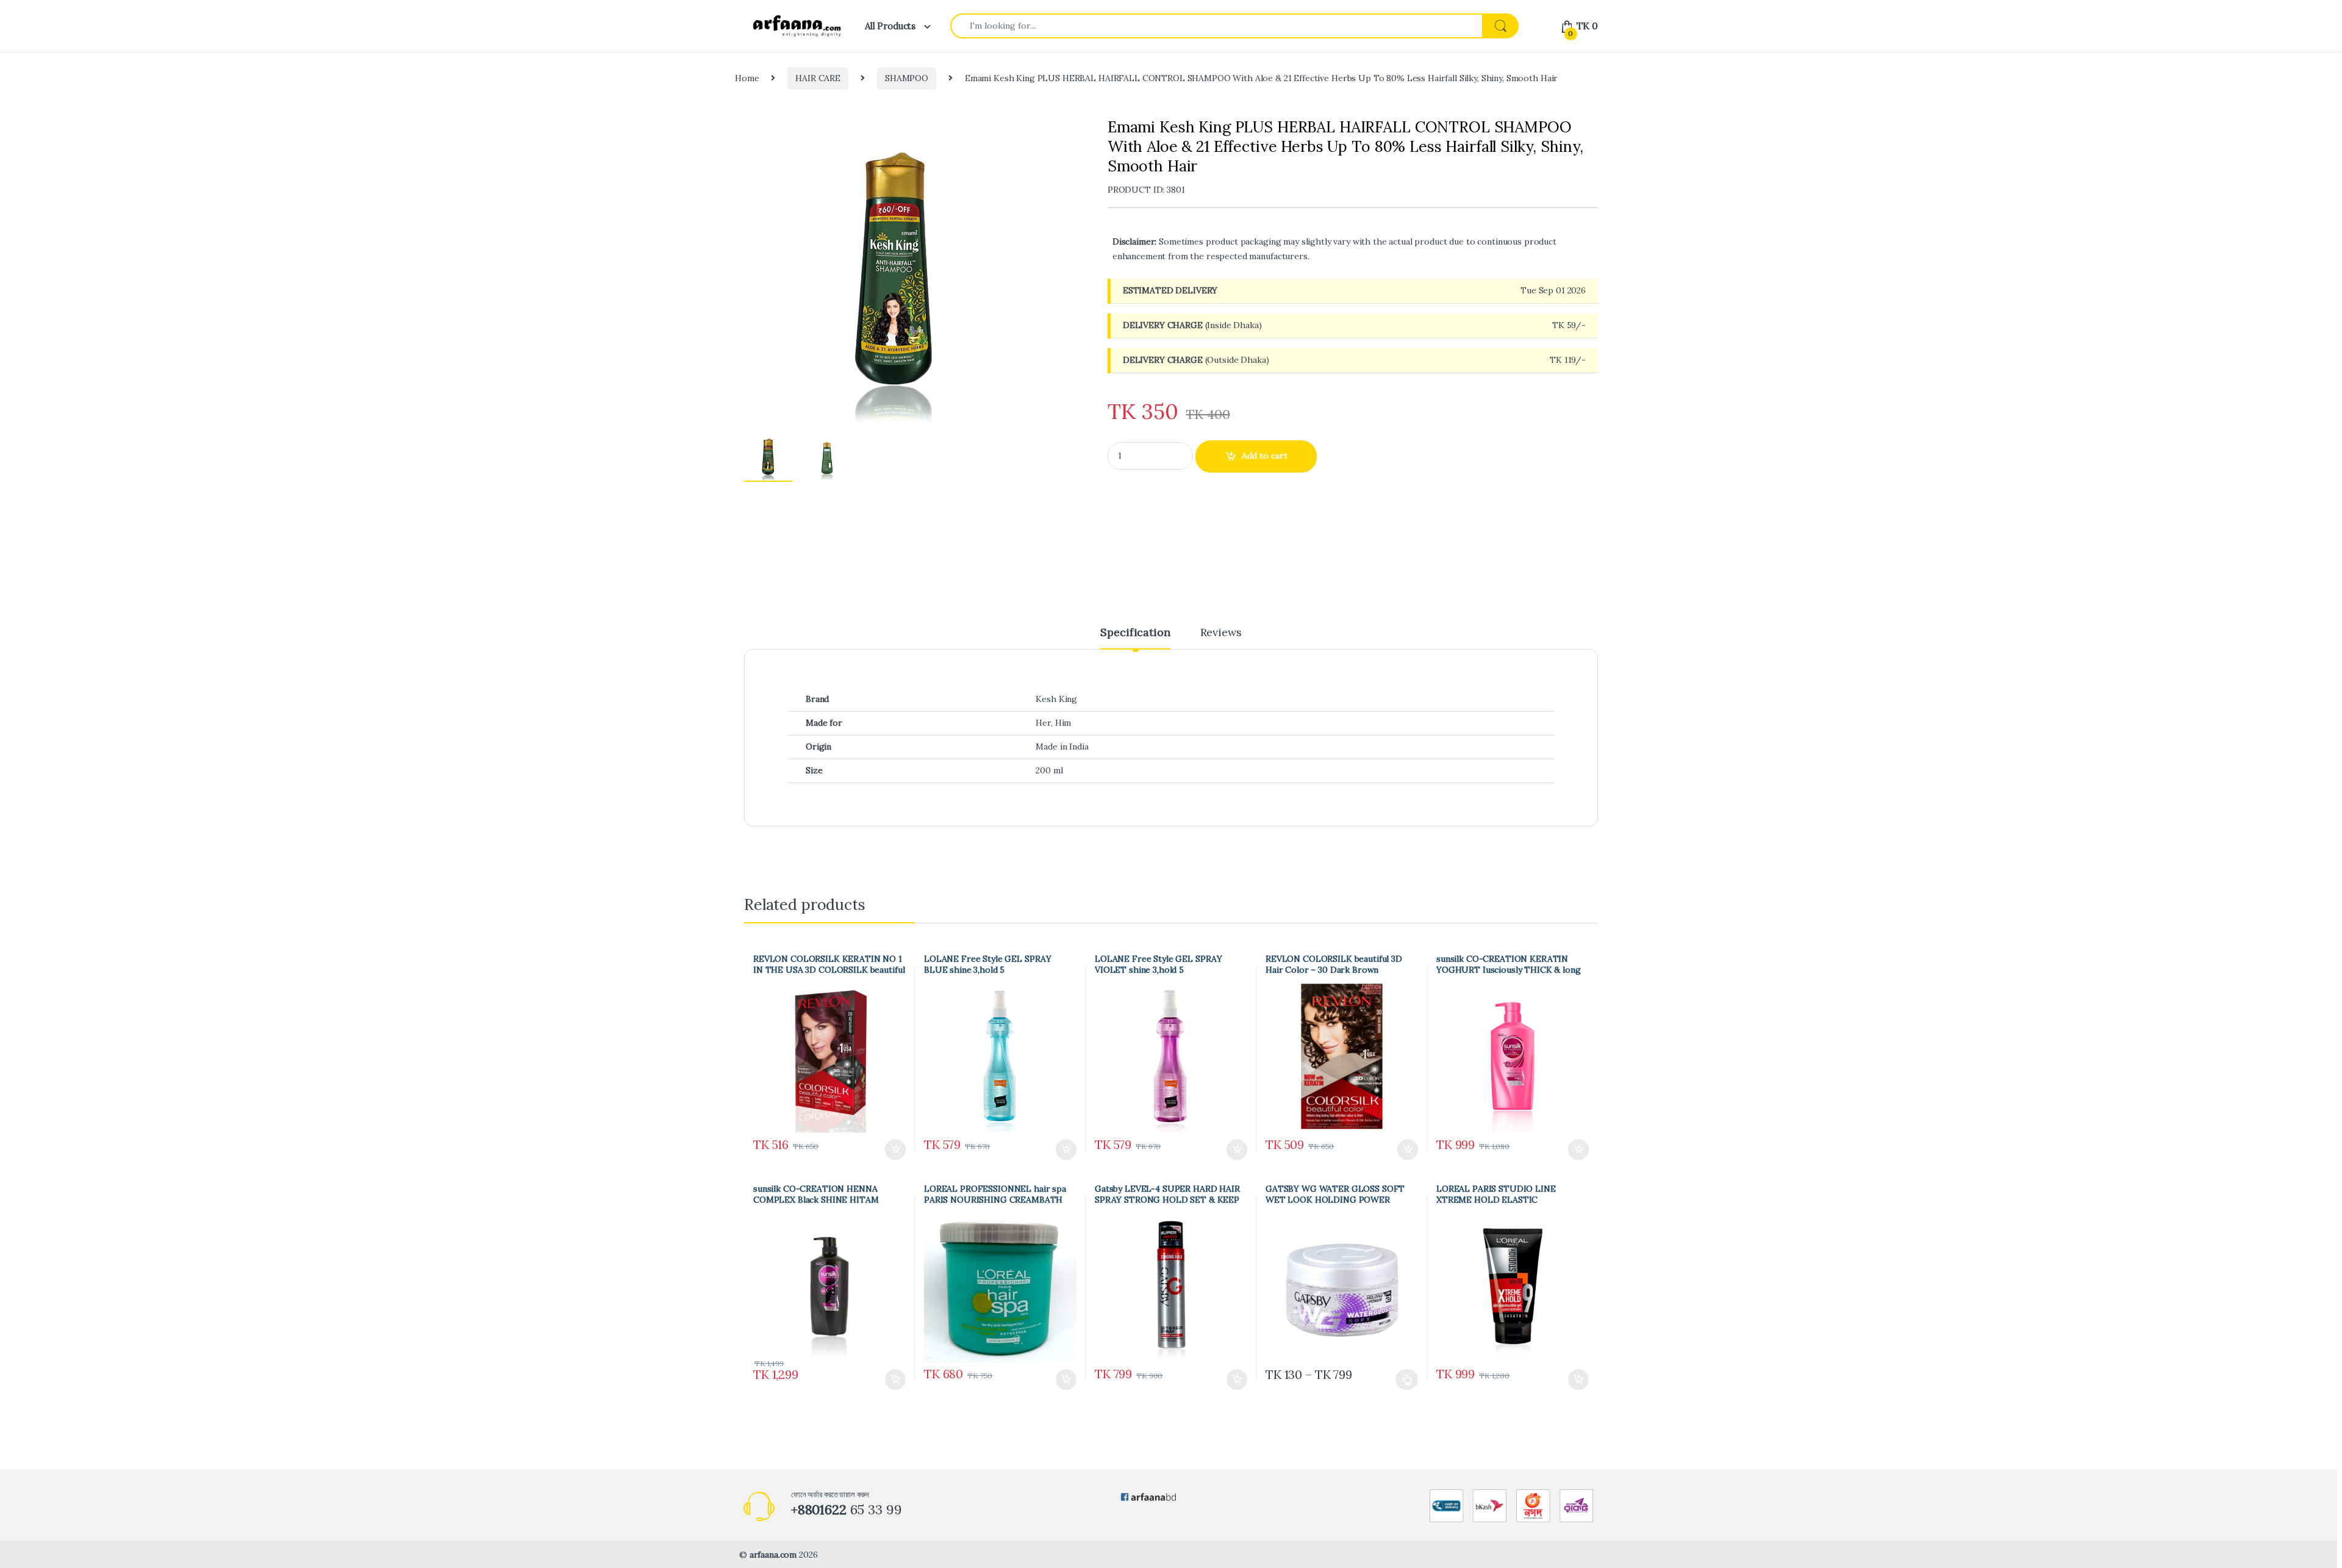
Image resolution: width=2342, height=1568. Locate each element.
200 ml (1049, 770)
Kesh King (1056, 699)
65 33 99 (847, 1509)
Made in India (1062, 746)
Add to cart (1265, 456)
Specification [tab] (1135, 633)
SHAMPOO (907, 78)
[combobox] (1216, 26)
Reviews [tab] (1221, 633)
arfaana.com (773, 1555)
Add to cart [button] (895, 1150)
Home (747, 78)
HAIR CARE (818, 78)
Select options (1402, 1380)
